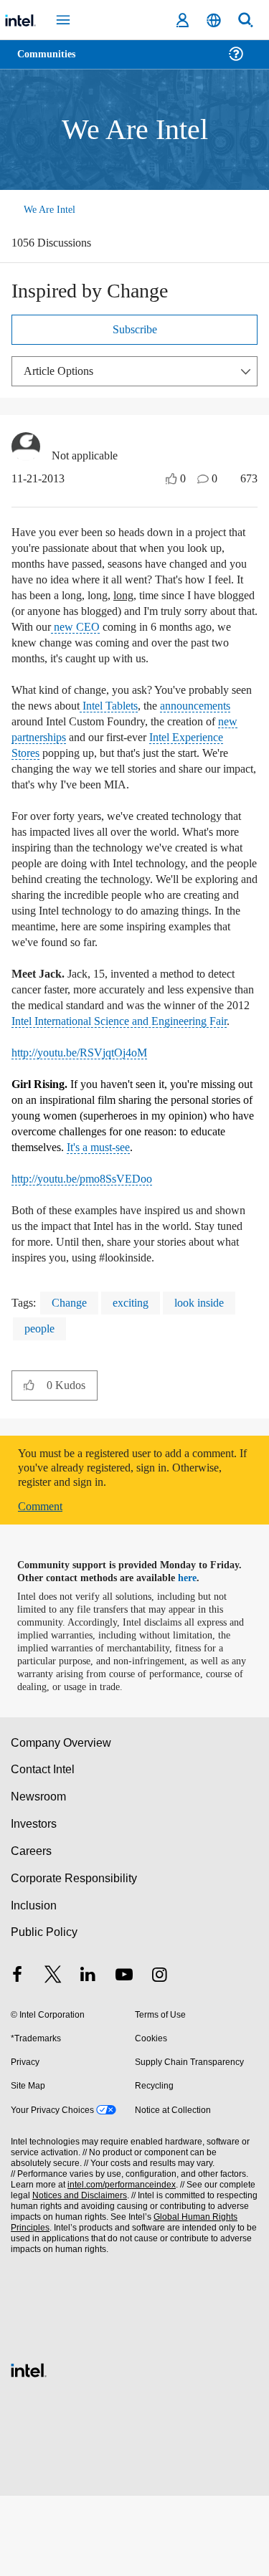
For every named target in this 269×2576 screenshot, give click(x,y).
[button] (29, 1465)
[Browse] (52, 63)
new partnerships (134, 754)
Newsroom (38, 1877)
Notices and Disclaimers (77, 2276)
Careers (30, 1931)
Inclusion (33, 1986)
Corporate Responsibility (75, 1959)
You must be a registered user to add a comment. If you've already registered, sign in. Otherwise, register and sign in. (128, 1548)
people (43, 1409)
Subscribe (134, 331)
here (195, 1659)
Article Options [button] (62, 372)
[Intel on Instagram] (159, 2057)
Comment (43, 1587)
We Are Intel (49, 210)
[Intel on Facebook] (17, 2057)
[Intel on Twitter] (53, 2057)
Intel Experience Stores (98, 770)
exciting (138, 1383)
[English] (214, 20)
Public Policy (43, 2012)
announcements (53, 739)
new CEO (81, 644)
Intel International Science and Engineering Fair (118, 1078)
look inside (212, 1383)
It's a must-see (211, 1212)
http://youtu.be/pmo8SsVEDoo (91, 1243)
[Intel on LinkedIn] (88, 2057)
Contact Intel (44, 1850)
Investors (34, 1904)
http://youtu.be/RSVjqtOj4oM (88, 1117)
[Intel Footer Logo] (29, 2449)
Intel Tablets (152, 723)
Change (72, 1383)
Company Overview (61, 1823)
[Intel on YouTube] (124, 2057)
